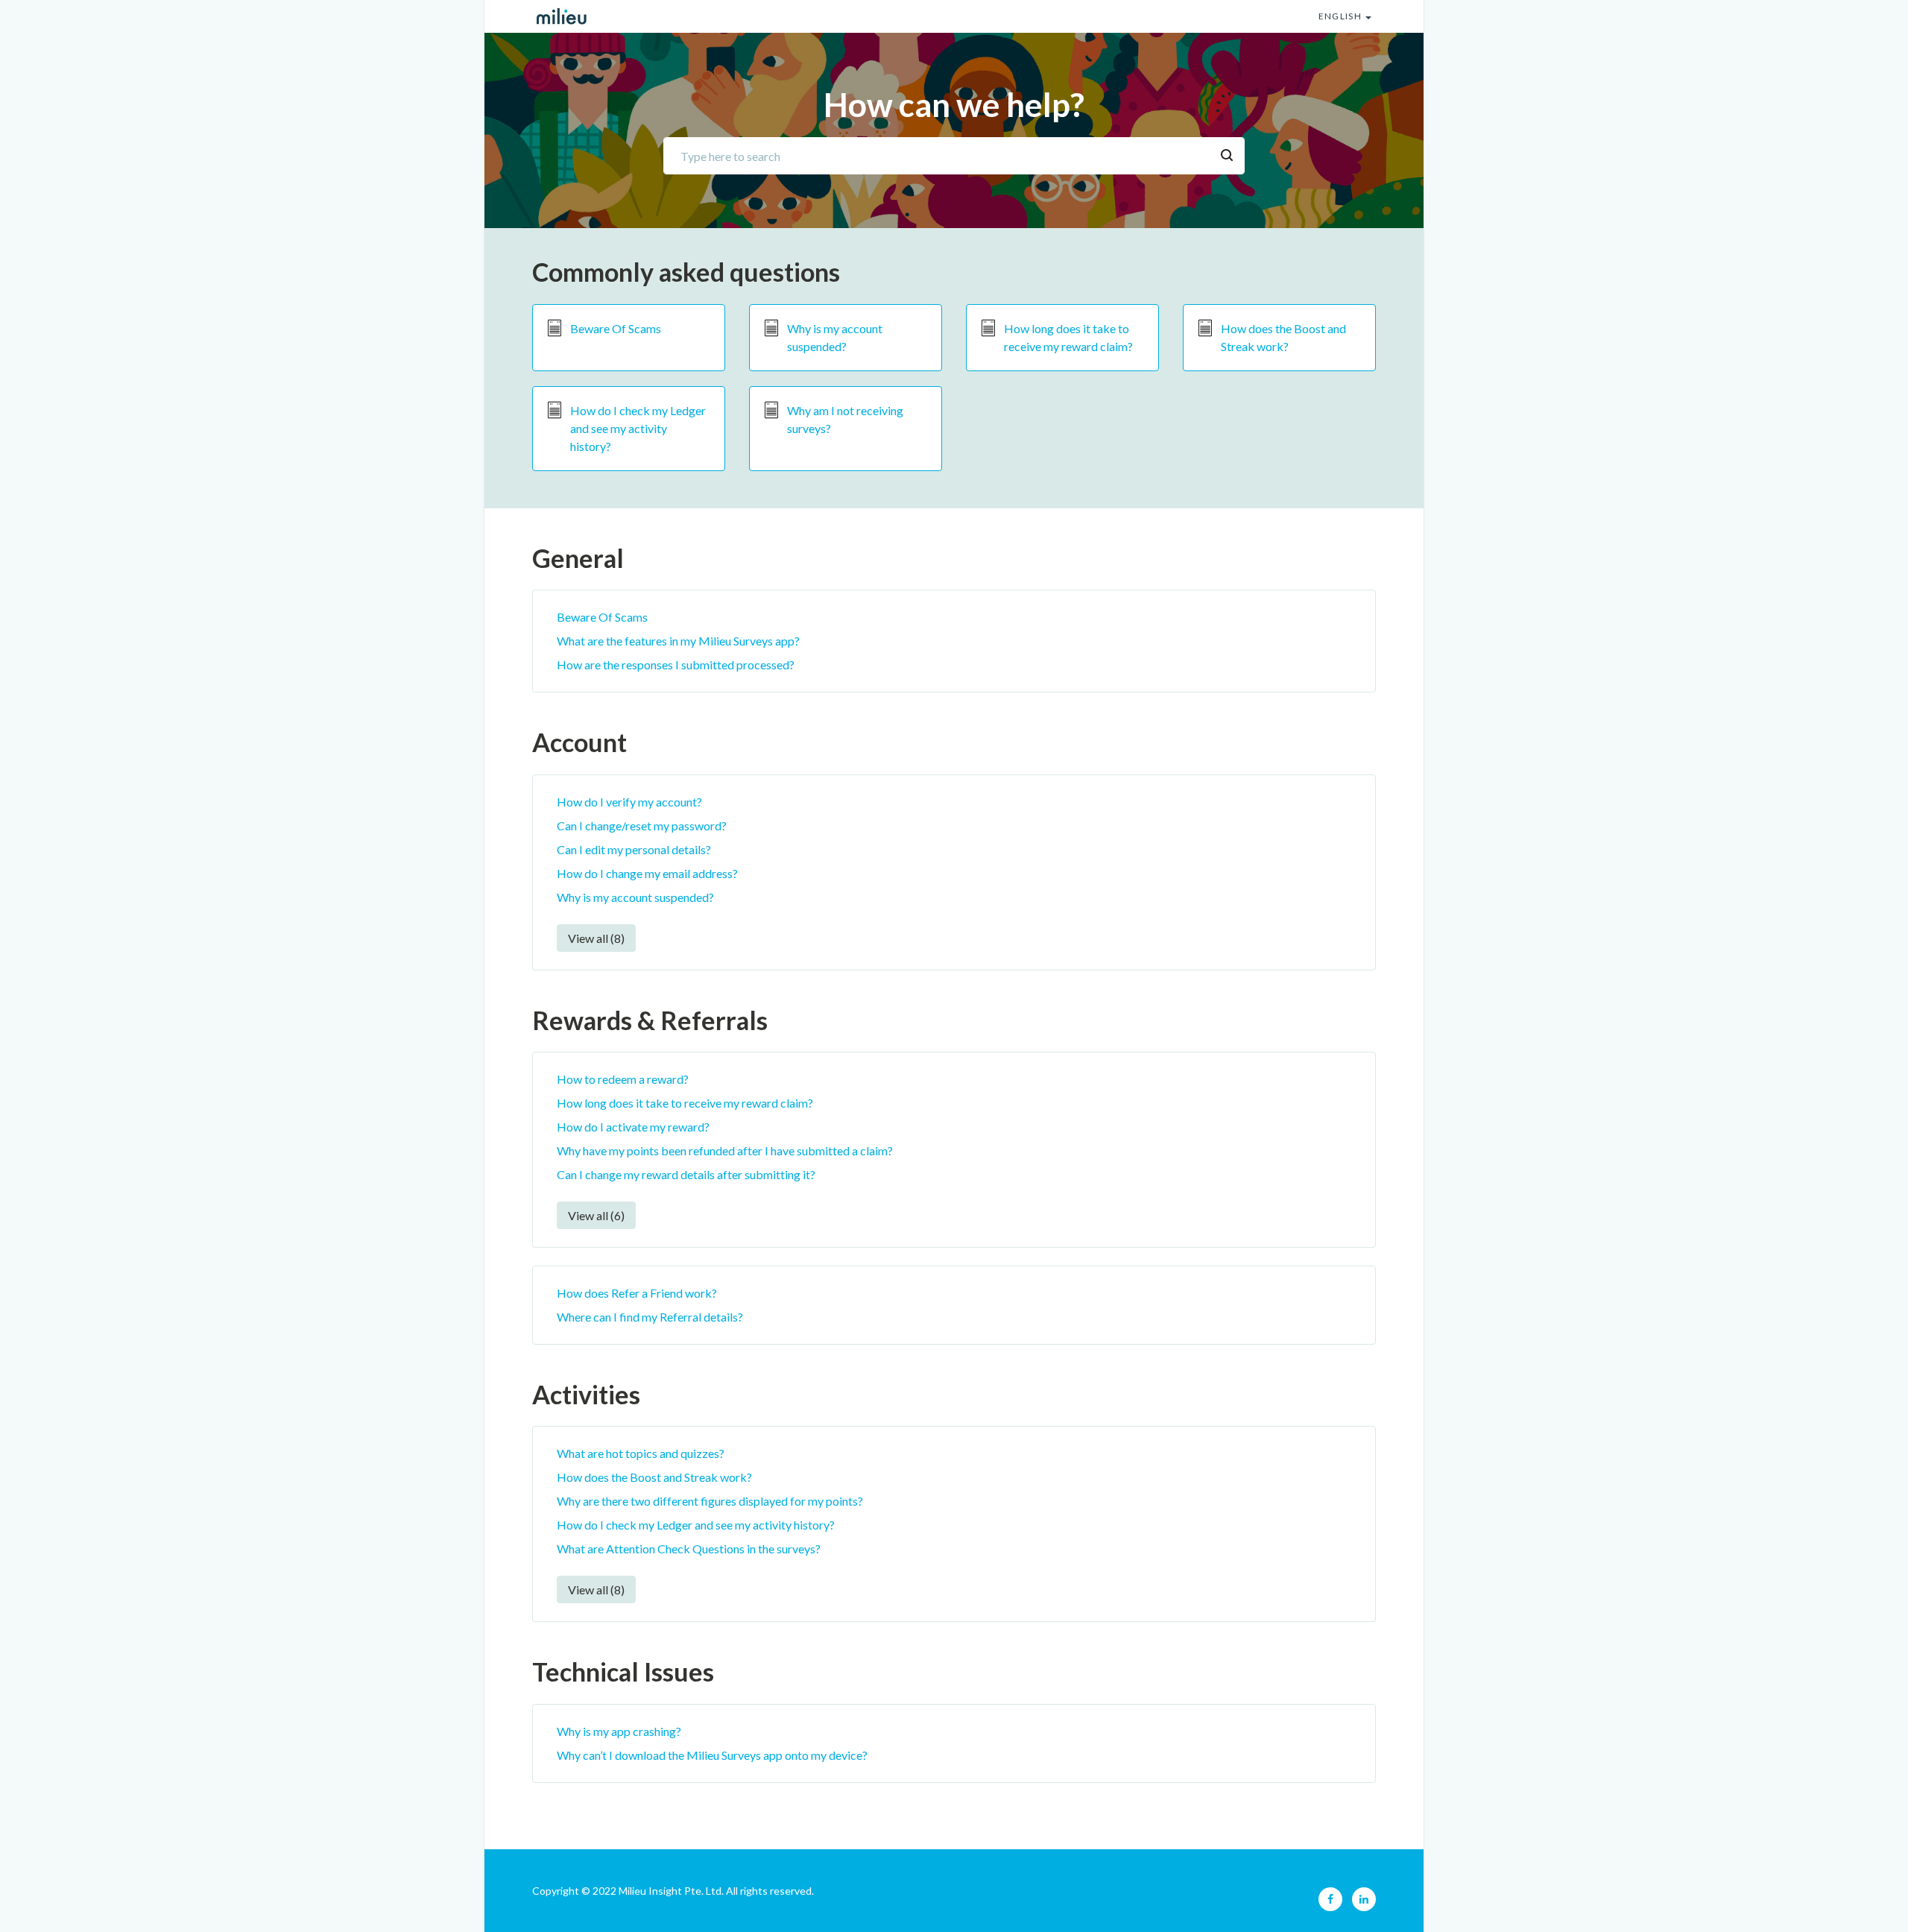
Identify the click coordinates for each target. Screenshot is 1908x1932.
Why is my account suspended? (835, 337)
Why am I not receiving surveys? (845, 419)
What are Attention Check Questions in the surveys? (689, 1549)
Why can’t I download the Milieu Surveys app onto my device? (712, 1755)
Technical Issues (623, 1671)
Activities (586, 1394)
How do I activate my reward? (633, 1127)
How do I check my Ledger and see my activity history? (638, 428)
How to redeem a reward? (623, 1079)
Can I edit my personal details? (634, 849)
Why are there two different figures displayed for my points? (710, 1501)
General (578, 558)
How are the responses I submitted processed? (676, 664)
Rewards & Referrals (650, 1020)
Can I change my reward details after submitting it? (686, 1174)
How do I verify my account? (629, 802)
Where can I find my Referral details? (650, 1317)
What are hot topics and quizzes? (641, 1453)
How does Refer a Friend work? (637, 1293)
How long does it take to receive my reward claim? (1068, 337)
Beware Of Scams (616, 328)
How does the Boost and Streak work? (1283, 337)
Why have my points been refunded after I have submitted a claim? (725, 1150)
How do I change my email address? (647, 873)
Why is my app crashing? (619, 1731)
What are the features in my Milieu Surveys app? (678, 641)
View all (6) (596, 1215)
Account (579, 742)
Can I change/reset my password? (642, 825)
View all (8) (596, 938)
